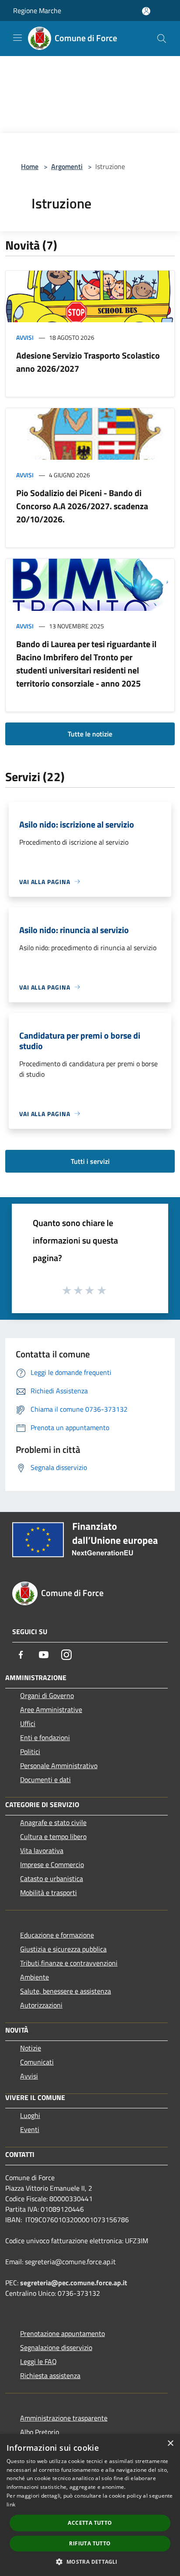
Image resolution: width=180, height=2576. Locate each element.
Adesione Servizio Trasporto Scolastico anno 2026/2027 (88, 362)
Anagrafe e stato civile (53, 1822)
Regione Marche (37, 11)
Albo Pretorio (40, 2432)
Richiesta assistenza (50, 2375)
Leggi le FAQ (38, 2361)
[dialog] (90, 2505)
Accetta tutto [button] (90, 2523)
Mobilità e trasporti (48, 1892)
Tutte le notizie (90, 734)
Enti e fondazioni (45, 1737)
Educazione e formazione (57, 1935)
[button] (90, 2562)
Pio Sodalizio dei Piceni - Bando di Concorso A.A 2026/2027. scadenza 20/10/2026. (82, 506)
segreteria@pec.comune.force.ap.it (74, 2283)
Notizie (31, 2048)
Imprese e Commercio (52, 1864)
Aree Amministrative (51, 1709)
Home (30, 166)
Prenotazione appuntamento (62, 2333)
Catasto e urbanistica (52, 1878)
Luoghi (30, 2115)
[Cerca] (162, 39)
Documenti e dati (45, 1780)
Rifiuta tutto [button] (90, 2543)
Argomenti (67, 166)
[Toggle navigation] (17, 38)
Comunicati (37, 2062)
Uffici (28, 1723)
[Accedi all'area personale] (146, 11)
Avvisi (25, 337)
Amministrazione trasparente (64, 2418)
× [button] (170, 2444)
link (11, 2504)
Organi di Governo (47, 1695)
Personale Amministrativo (59, 1765)
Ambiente (35, 1977)
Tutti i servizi (90, 1161)
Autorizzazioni (41, 2005)
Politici (30, 1751)
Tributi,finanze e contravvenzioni (69, 1963)
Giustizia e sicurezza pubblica (63, 1949)
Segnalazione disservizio (56, 2347)
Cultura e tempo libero (53, 1836)
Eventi (30, 2129)
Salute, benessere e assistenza (66, 1991)
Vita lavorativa (42, 1850)
